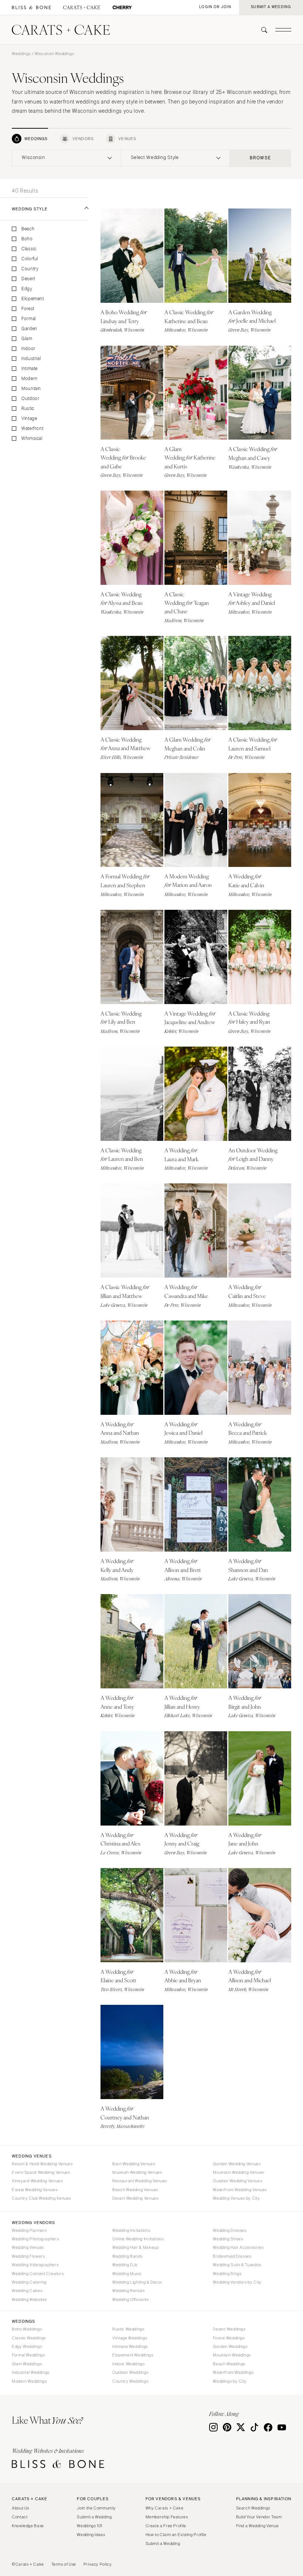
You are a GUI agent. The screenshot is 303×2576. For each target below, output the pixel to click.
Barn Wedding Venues (134, 2164)
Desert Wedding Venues (135, 2198)
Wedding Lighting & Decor (137, 2282)
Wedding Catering (29, 2282)
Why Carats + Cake (165, 2508)
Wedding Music (127, 2274)
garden (29, 329)
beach (28, 229)
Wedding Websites (29, 2299)
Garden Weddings (230, 2346)
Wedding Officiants (130, 2299)
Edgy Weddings (27, 2346)
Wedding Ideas (91, 2535)
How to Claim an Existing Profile (176, 2535)
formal (29, 319)
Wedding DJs (125, 2265)
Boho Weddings (27, 2329)
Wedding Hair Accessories (238, 2247)
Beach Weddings (229, 2364)
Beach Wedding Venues (135, 2190)
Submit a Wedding (94, 2517)
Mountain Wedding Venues (239, 2172)
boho (27, 239)
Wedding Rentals (128, 2291)
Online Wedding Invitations (138, 2239)
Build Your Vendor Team (259, 2517)
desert (28, 279)
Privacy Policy (98, 2564)
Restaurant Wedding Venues (140, 2181)
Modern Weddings (29, 2381)
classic (29, 249)
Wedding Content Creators (38, 2274)
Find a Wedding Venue (258, 2526)
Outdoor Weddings (130, 2372)
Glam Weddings (27, 2364)
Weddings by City (230, 2381)
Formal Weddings (28, 2355)
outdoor (30, 399)
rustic (28, 409)
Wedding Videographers (35, 2265)
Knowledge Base (28, 2526)
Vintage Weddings (130, 2338)
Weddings (21, 54)
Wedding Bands (127, 2256)
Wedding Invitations (131, 2230)
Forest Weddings (229, 2338)
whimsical (32, 439)
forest (28, 309)
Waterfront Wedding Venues (240, 2190)
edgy (27, 289)
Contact (20, 2517)
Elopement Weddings (133, 2355)
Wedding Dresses (229, 2230)
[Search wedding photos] (122, 8)
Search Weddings (253, 2508)
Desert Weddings (229, 2329)
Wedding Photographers (35, 2239)
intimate (30, 369)
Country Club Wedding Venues (41, 2198)
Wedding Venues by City (236, 2198)
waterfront (32, 429)
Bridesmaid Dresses (232, 2256)
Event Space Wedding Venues (41, 2172)
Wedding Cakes (27, 2291)
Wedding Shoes (228, 2239)
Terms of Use (64, 2564)
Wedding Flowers (28, 2256)
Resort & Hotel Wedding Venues (42, 2164)
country (30, 269)
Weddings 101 (90, 2526)
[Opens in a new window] (31, 8)
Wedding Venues (28, 2247)
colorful (30, 259)
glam (27, 339)
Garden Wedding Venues (237, 2164)
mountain (31, 389)
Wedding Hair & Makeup (135, 2247)
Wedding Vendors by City (237, 2282)
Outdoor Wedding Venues (237, 2181)
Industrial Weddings (31, 2372)
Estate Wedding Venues (35, 2190)
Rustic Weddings (128, 2329)
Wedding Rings (227, 2274)
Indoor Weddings (128, 2364)
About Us (21, 2508)
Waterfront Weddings (233, 2372)
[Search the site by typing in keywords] (261, 30)
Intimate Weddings (130, 2346)
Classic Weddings (29, 2338)
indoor (28, 349)
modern (30, 379)
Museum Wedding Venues (137, 2172)
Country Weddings (130, 2381)
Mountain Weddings (232, 2355)
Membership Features (167, 2517)
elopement (33, 299)
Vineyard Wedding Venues (37, 2181)
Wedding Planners (29, 2230)
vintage (29, 419)
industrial (31, 359)
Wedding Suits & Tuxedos (237, 2265)
